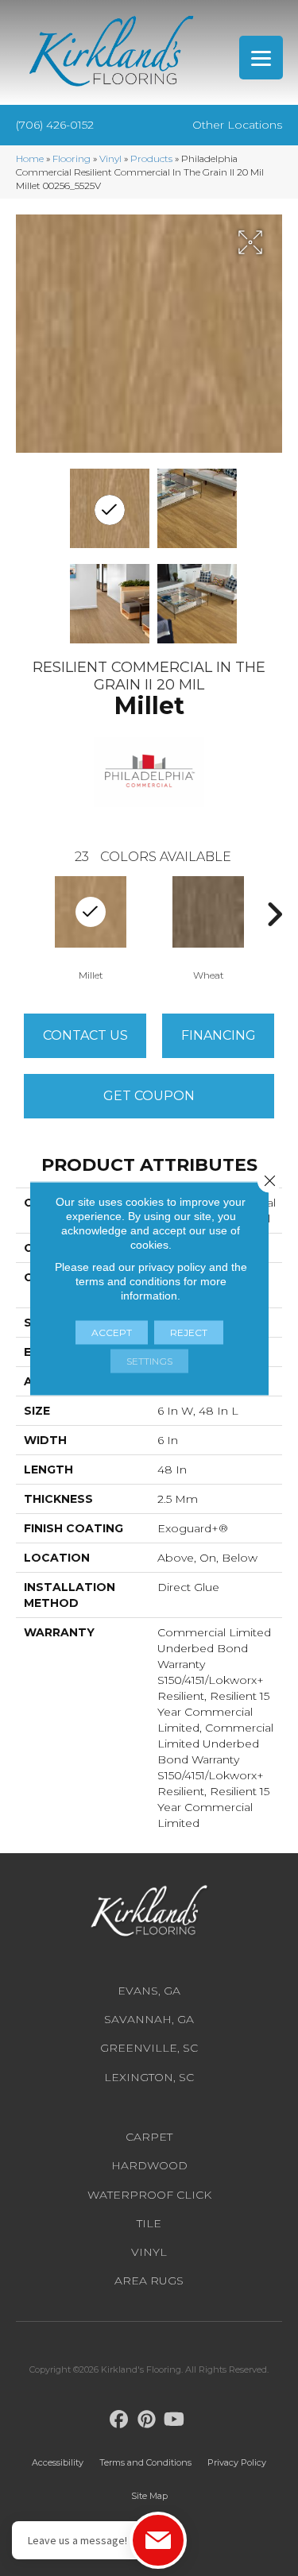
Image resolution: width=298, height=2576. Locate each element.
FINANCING (219, 1035)
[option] (208, 927)
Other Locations (237, 125)
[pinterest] (147, 2420)
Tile (149, 2223)
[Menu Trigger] (261, 58)
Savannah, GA (149, 2019)
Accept (112, 1332)
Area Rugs (149, 2281)
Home (30, 158)
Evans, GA (149, 1991)
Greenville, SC (149, 2048)
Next (274, 914)
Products (151, 158)
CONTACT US (85, 1035)
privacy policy (172, 1266)
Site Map (149, 2496)
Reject (189, 1332)
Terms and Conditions (145, 2462)
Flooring (72, 158)
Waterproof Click (149, 2195)
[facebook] (119, 2420)
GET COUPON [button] (149, 1096)
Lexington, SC (149, 2077)
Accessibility (58, 2462)
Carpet (149, 2137)
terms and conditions (128, 1280)
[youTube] (174, 2420)
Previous (24, 914)
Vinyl (110, 158)
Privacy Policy (237, 2462)
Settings (149, 1360)
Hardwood (149, 2165)
